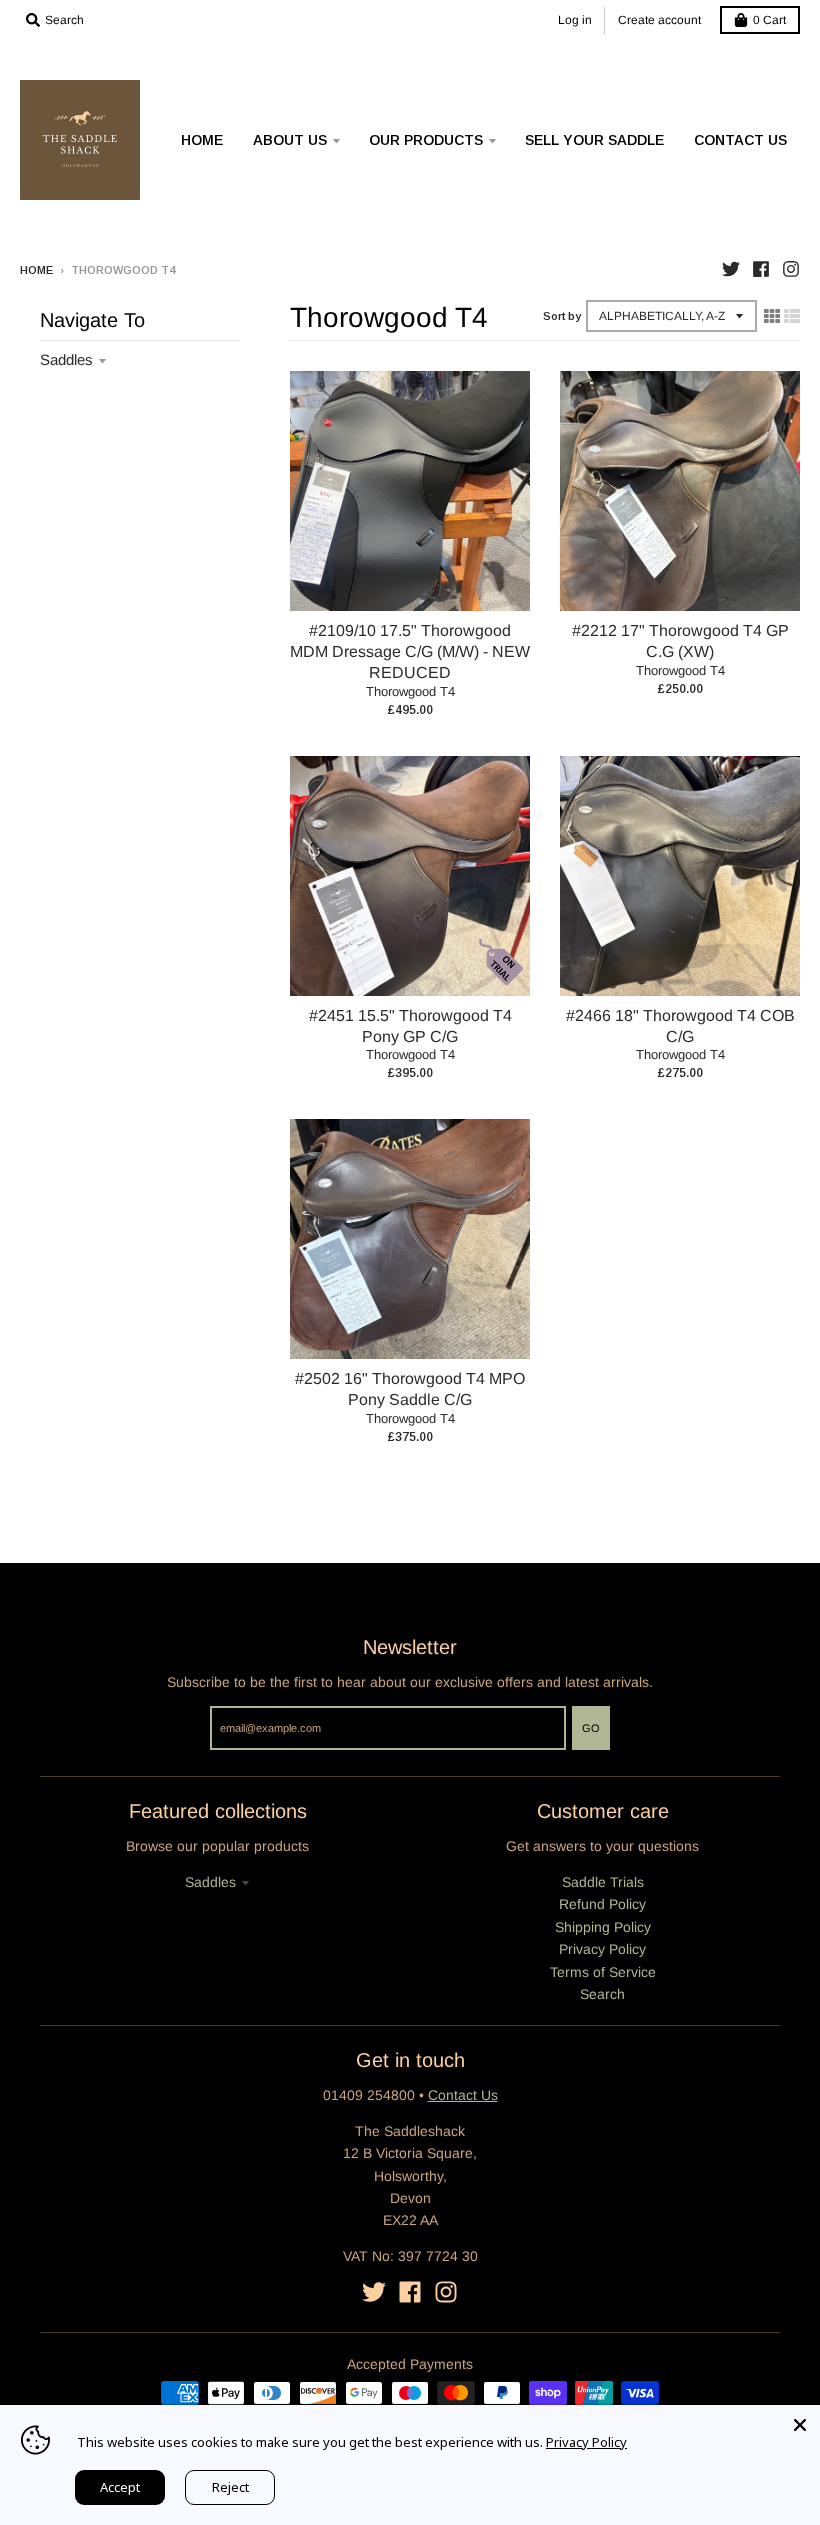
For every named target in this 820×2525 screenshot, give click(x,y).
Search (602, 1994)
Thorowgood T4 (410, 691)
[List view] (792, 316)
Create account (659, 20)
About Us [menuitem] (290, 140)
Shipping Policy (603, 1927)
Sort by (562, 316)
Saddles (66, 359)
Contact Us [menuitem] (740, 140)
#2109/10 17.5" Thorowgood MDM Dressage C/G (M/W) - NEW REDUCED (410, 651)
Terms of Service (603, 1972)
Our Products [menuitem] (426, 140)
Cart (769, 20)
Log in (575, 20)
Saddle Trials (603, 1882)
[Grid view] (772, 316)
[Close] (800, 2425)
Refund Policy (602, 1904)
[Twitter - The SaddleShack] (731, 269)
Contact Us (463, 2095)
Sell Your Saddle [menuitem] (594, 140)
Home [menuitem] (202, 140)
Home (36, 270)
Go (591, 1728)
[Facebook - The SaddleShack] (761, 269)
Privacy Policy (602, 1949)
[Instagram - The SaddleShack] (791, 269)
